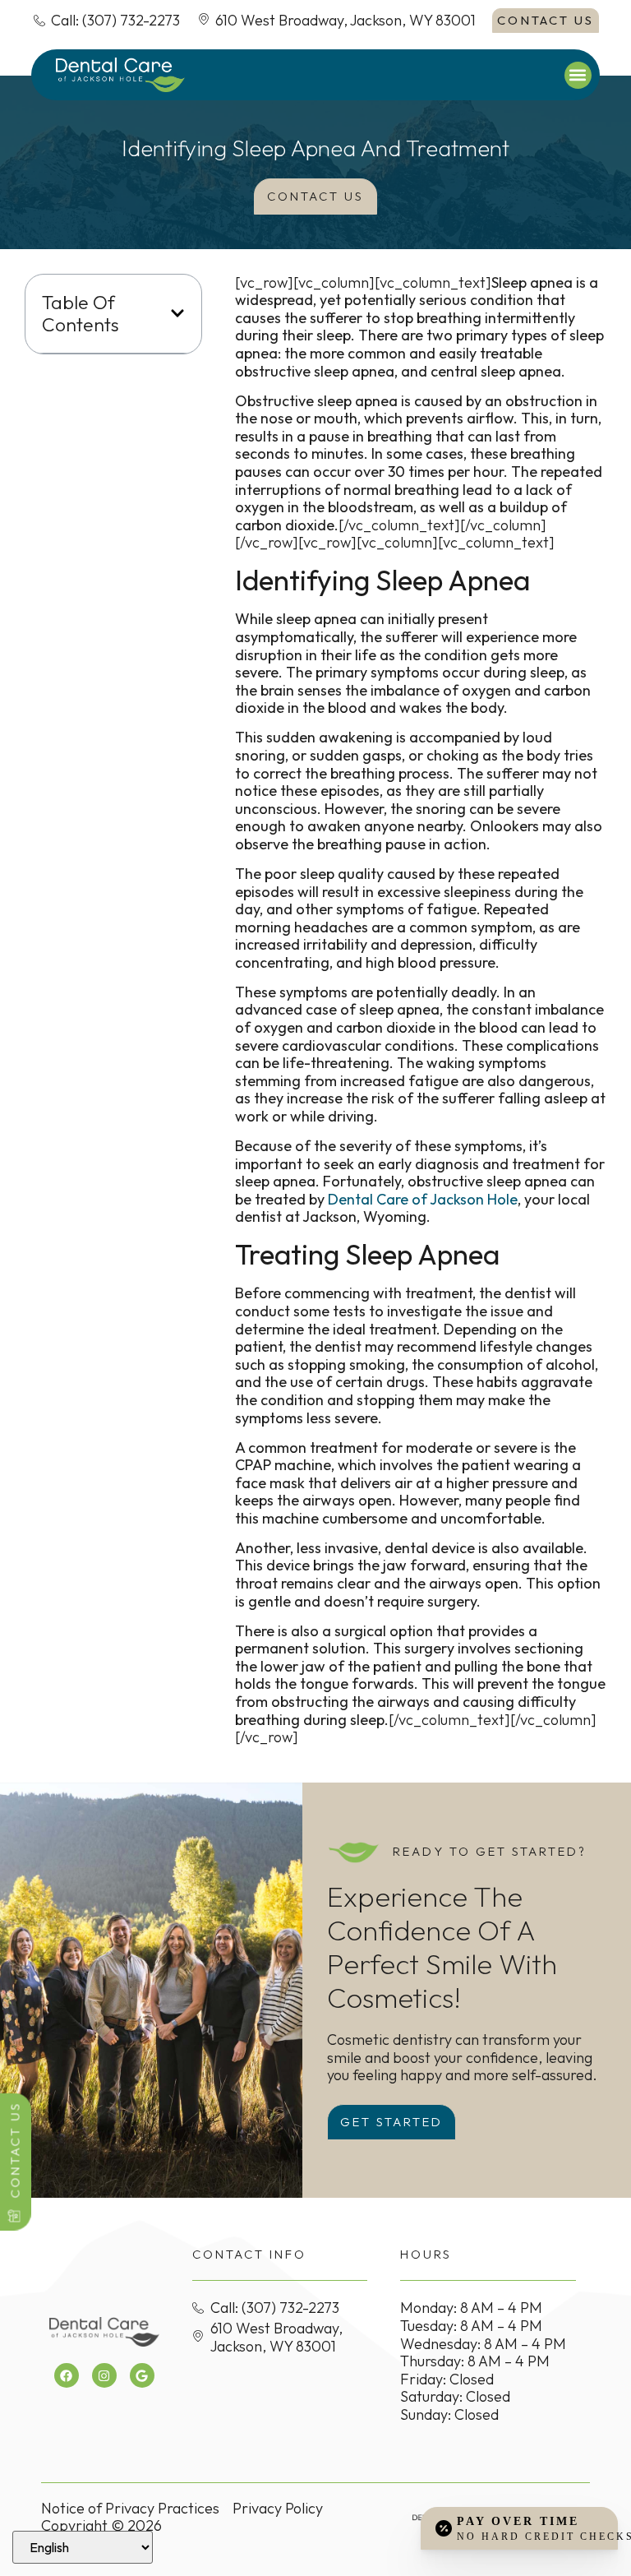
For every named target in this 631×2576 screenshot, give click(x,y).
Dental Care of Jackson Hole (423, 1199)
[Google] (142, 2375)
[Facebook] (67, 2375)
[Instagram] (104, 2375)
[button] (578, 75)
